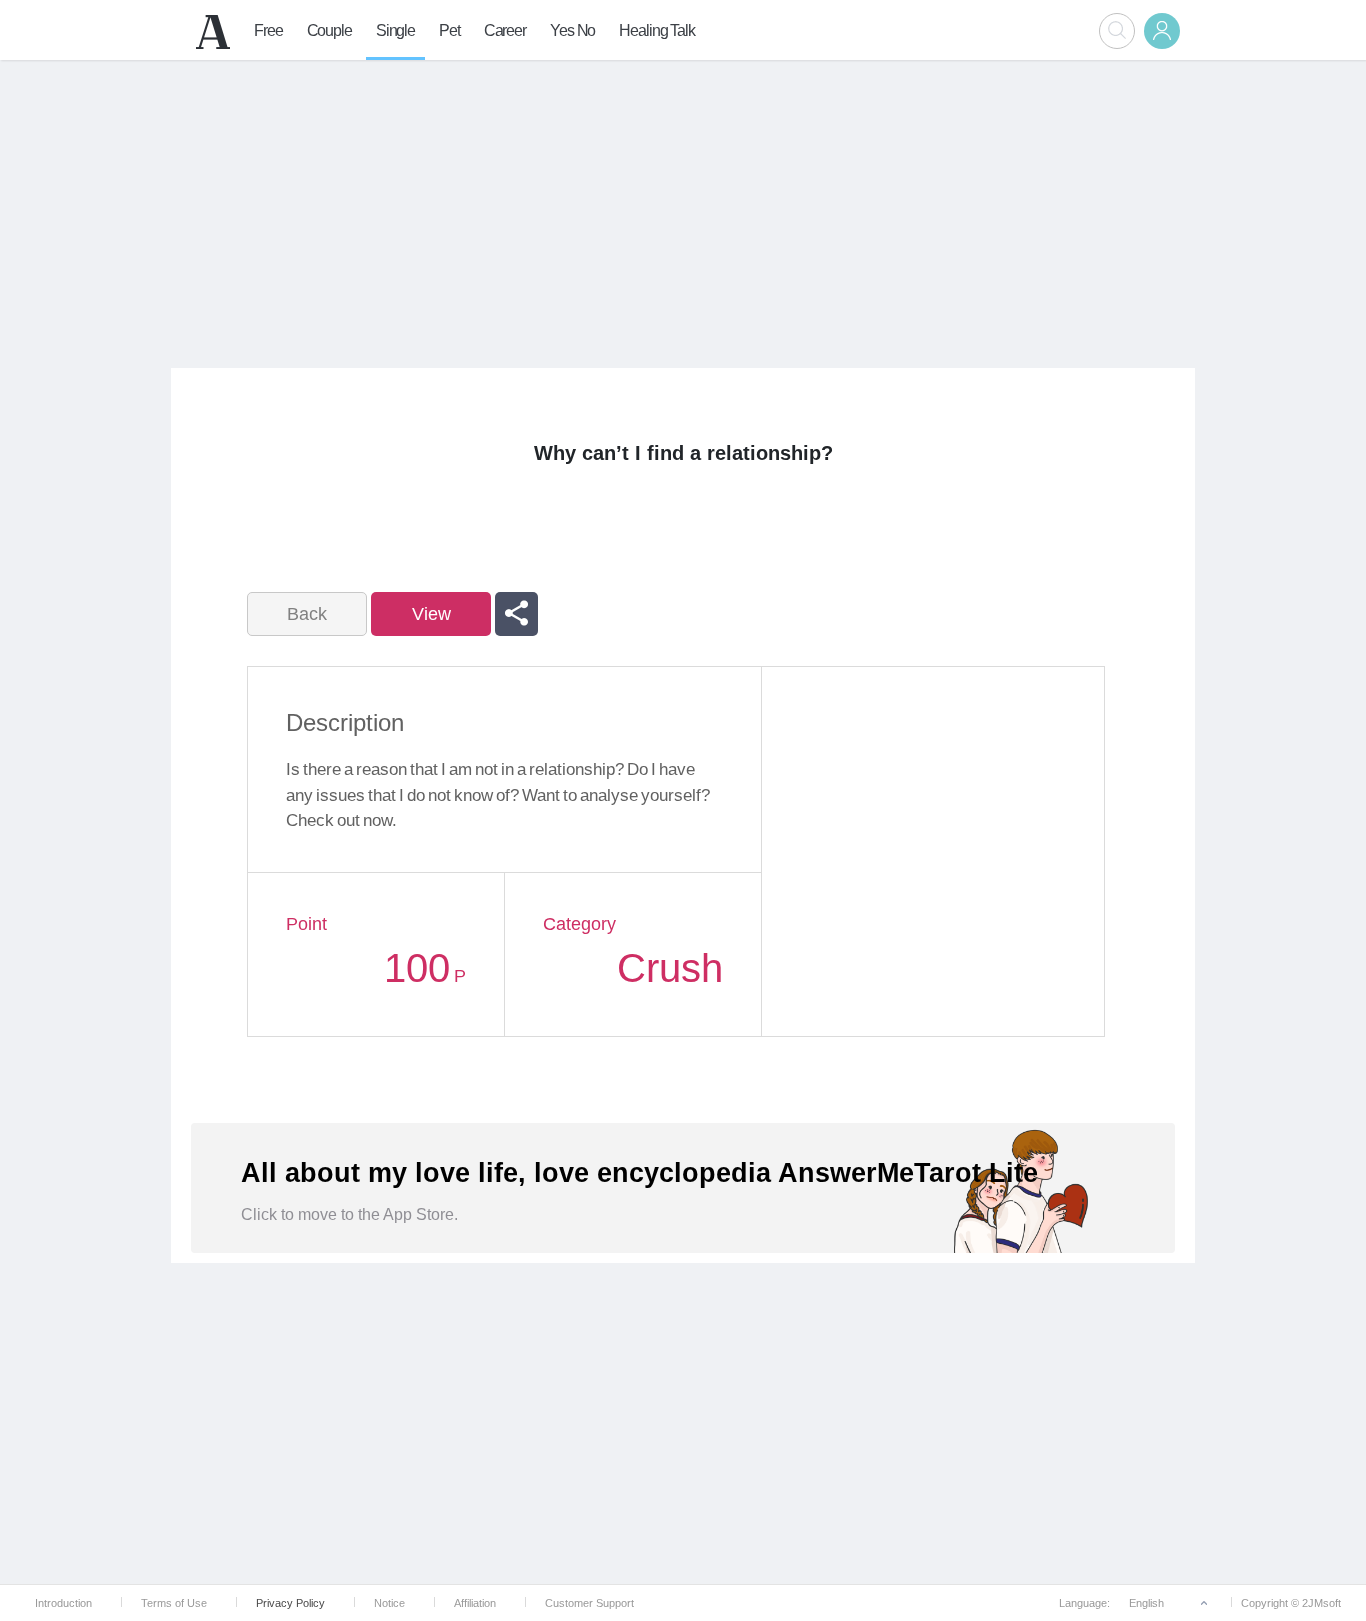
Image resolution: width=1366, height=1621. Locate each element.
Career (505, 30)
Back (307, 614)
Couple (329, 30)
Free (268, 30)
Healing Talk (657, 30)
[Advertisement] (683, 211)
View (431, 614)
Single (395, 30)
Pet (449, 30)
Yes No (572, 30)
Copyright (1264, 1603)
